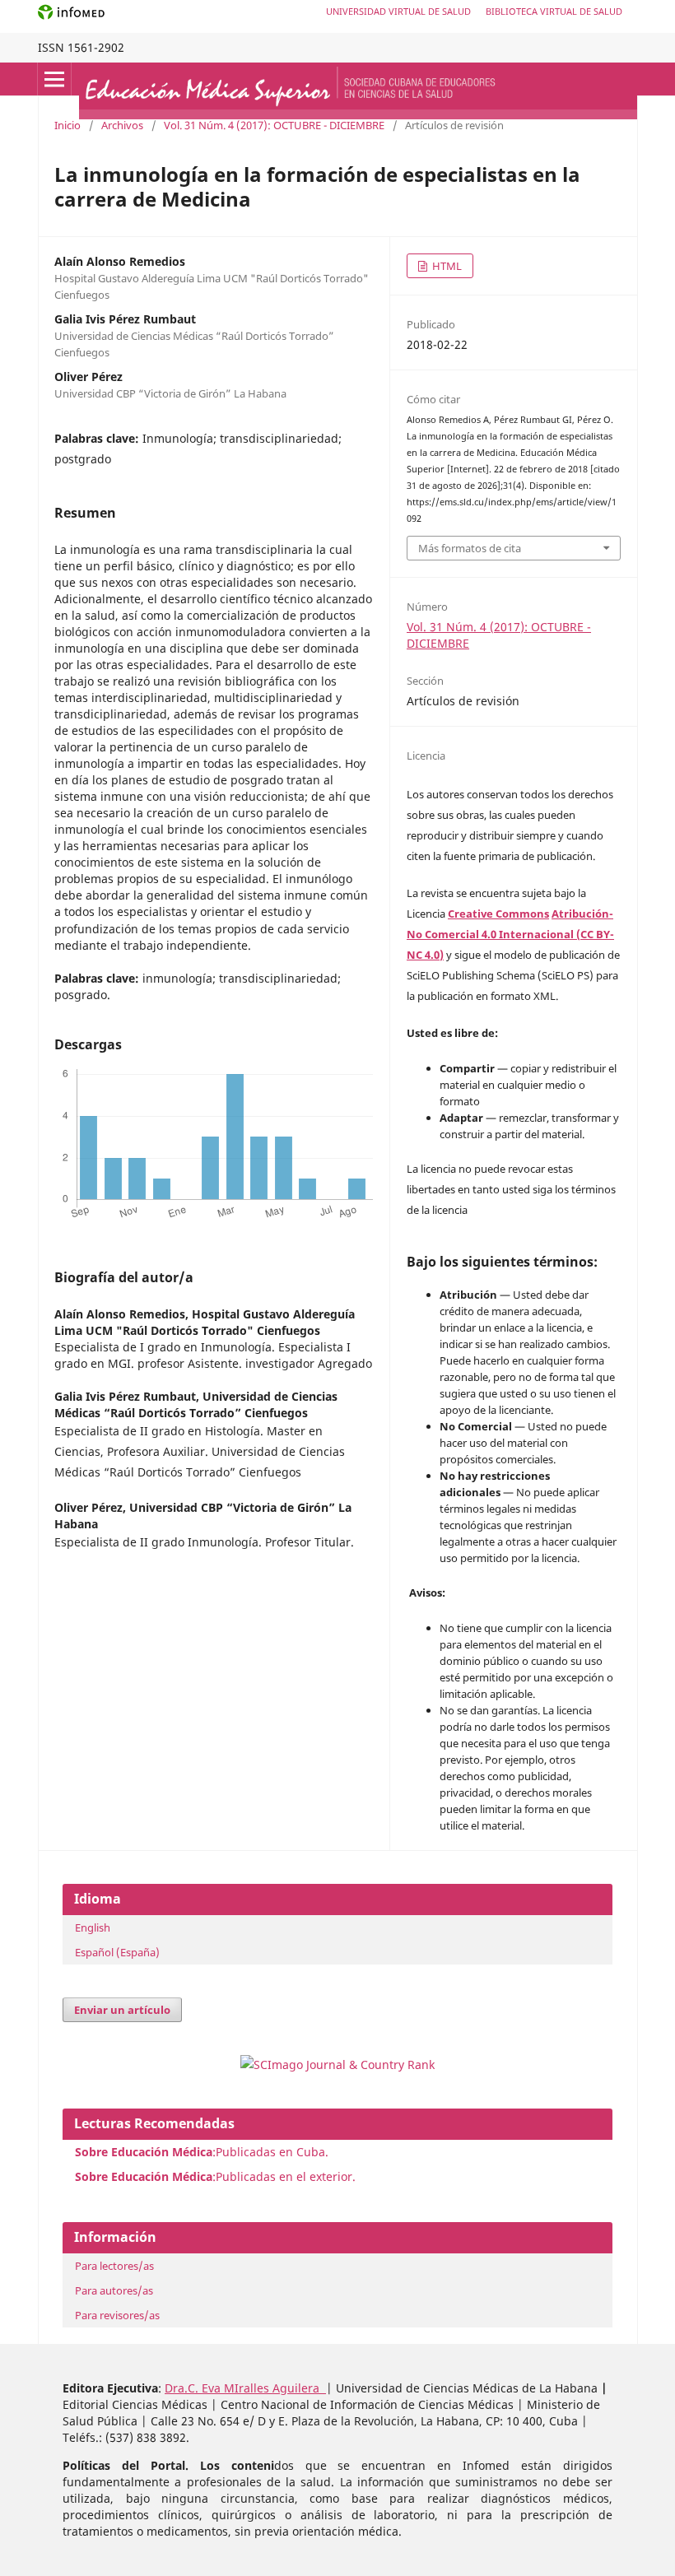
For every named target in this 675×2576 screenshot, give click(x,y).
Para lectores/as (114, 2266)
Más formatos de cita (470, 548)
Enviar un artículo (122, 2010)
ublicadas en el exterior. (289, 2176)
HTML (446, 266)
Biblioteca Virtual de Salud (554, 11)
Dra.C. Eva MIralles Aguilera (245, 2388)
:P (149, 2176)
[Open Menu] (54, 79)
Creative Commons (498, 914)
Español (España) (117, 1952)
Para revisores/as (117, 2315)
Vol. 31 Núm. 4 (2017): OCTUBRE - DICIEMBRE (274, 125)
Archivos (122, 125)
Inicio (67, 125)
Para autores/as (114, 2290)
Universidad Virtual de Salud (398, 11)
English (93, 1927)
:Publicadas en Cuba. (202, 2152)
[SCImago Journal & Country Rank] (337, 2065)
